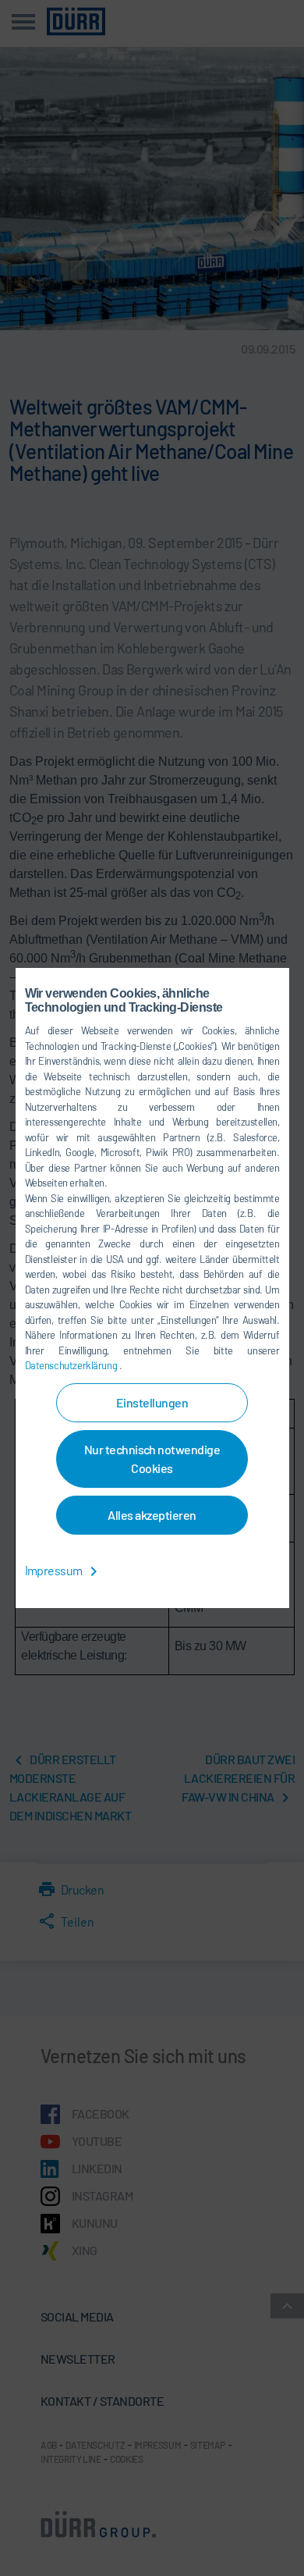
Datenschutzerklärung (72, 1365)
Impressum (55, 1570)
